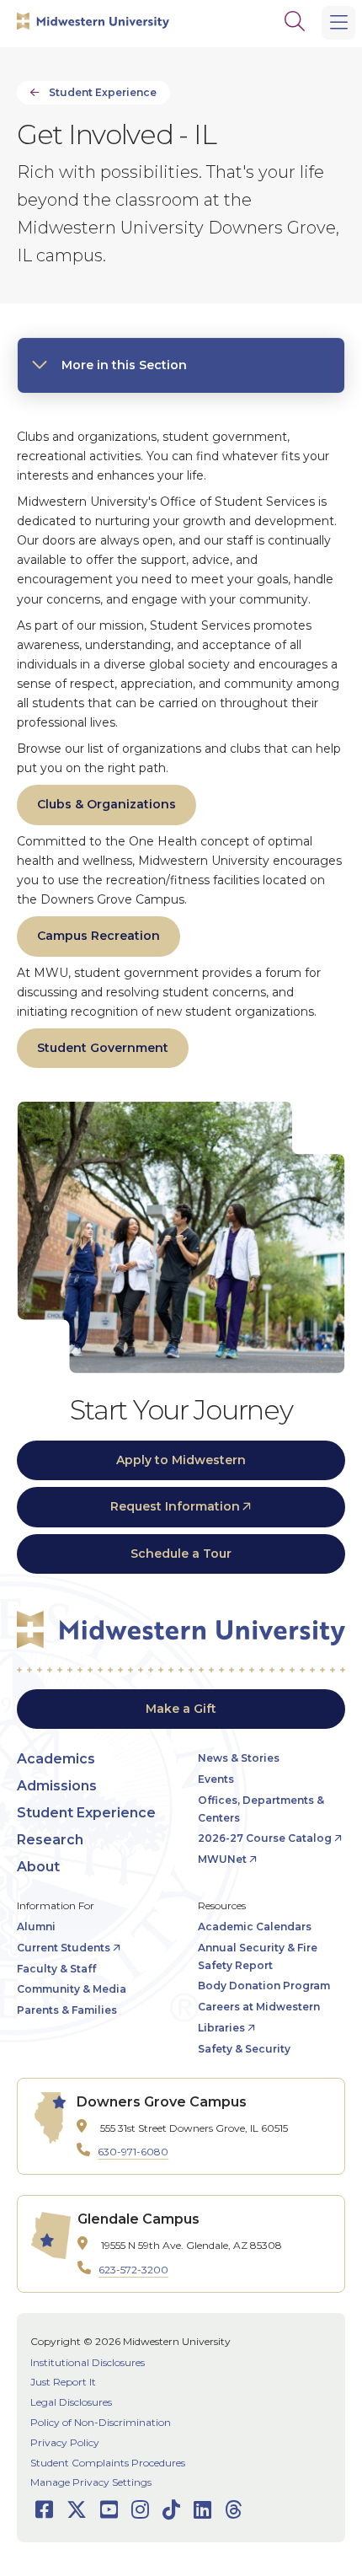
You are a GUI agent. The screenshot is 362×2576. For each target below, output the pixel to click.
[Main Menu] (338, 23)
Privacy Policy (65, 2442)
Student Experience (103, 92)
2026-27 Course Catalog (265, 1838)
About (38, 1867)
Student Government (103, 1048)
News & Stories (239, 1758)
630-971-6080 (133, 2152)
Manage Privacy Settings (91, 2482)
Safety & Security (244, 2049)
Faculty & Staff (56, 1969)
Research (50, 1840)
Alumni (36, 1927)
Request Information (175, 1506)
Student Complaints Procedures (108, 2463)
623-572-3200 (133, 2270)
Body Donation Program (264, 1986)
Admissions (57, 1786)
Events (216, 1779)
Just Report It (63, 2382)
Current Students (64, 1948)
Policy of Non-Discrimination (101, 2422)
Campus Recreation (98, 936)
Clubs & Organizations (106, 804)
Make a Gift (181, 1709)
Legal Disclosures (71, 2402)
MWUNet (222, 1859)
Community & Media (72, 1989)
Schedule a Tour (181, 1554)
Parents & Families (67, 2010)
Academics (56, 1759)
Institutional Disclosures (88, 2362)
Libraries (221, 2028)
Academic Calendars (255, 1927)
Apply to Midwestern (181, 1460)
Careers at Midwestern (259, 2007)
